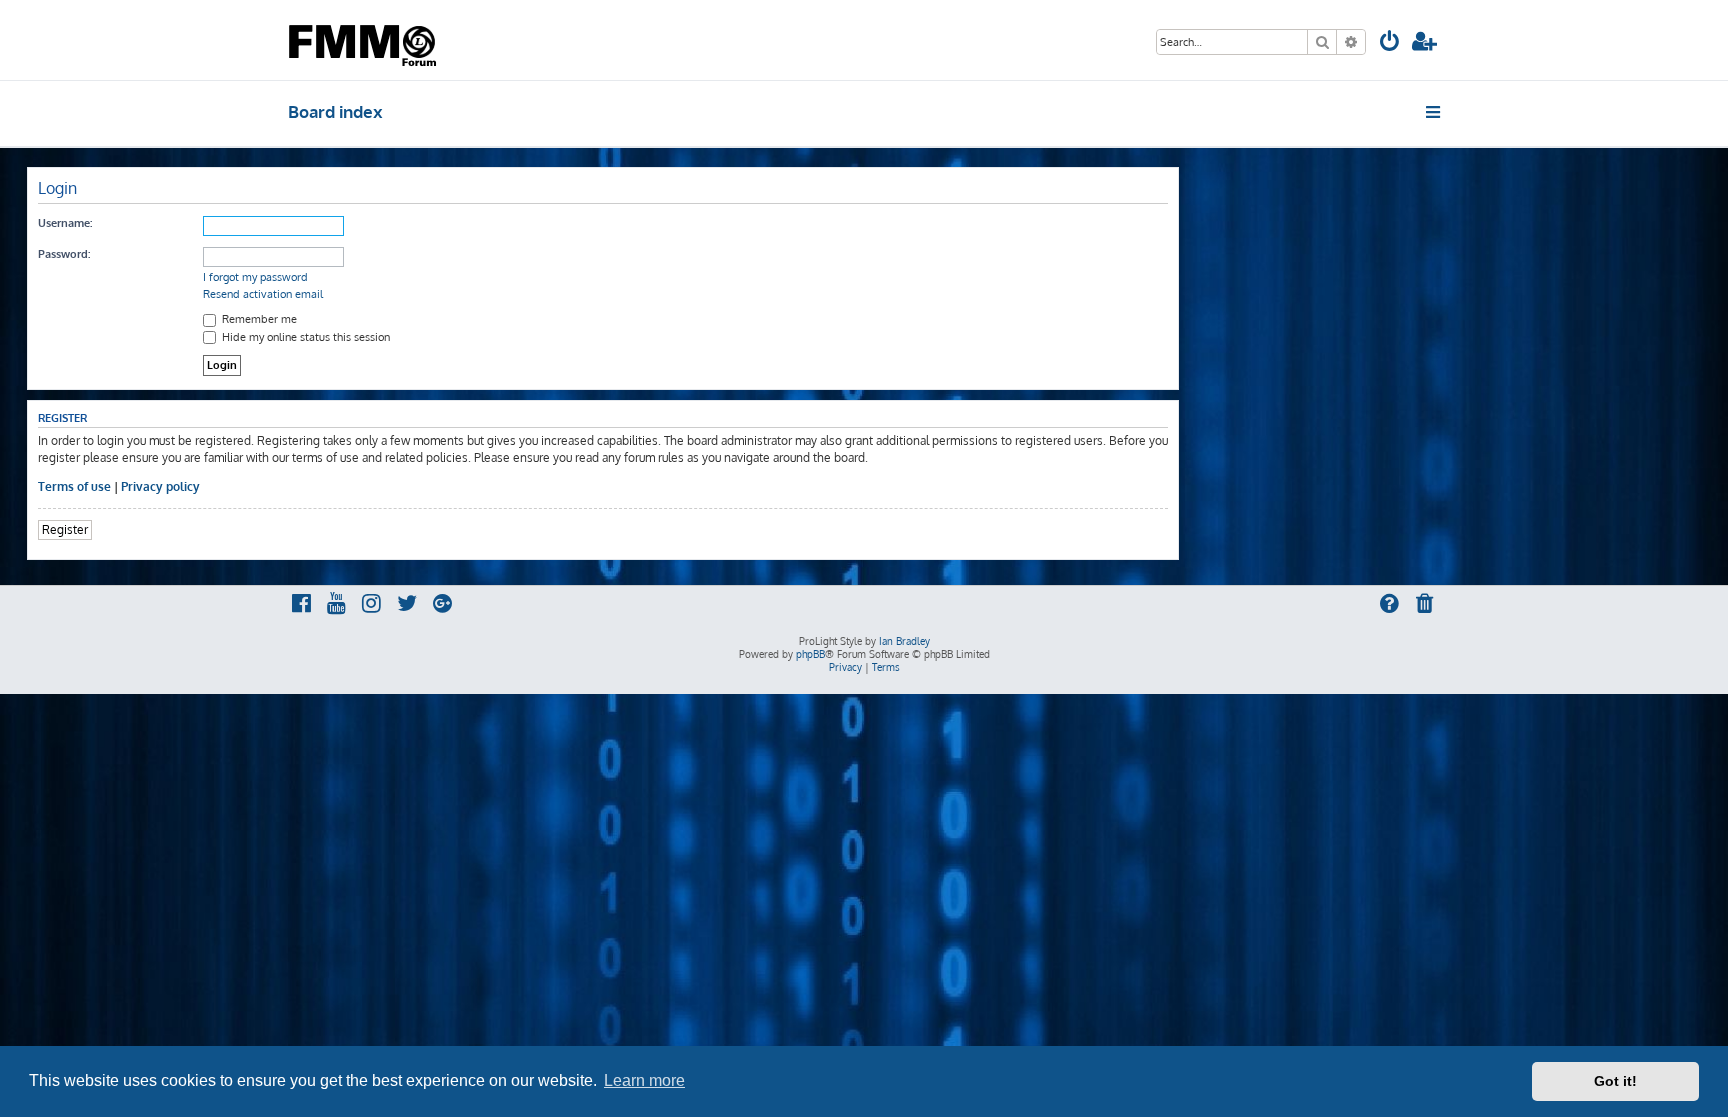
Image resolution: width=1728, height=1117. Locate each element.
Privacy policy (160, 486)
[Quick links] (1434, 112)
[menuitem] (1390, 43)
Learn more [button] (644, 1080)
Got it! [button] (1615, 1081)
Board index (335, 111)
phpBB (810, 654)
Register (65, 529)
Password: (64, 254)
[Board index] (364, 40)
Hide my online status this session (304, 337)
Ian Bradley (904, 641)
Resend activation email (263, 294)
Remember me (258, 319)
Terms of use (74, 486)
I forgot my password (255, 277)
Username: (65, 223)
